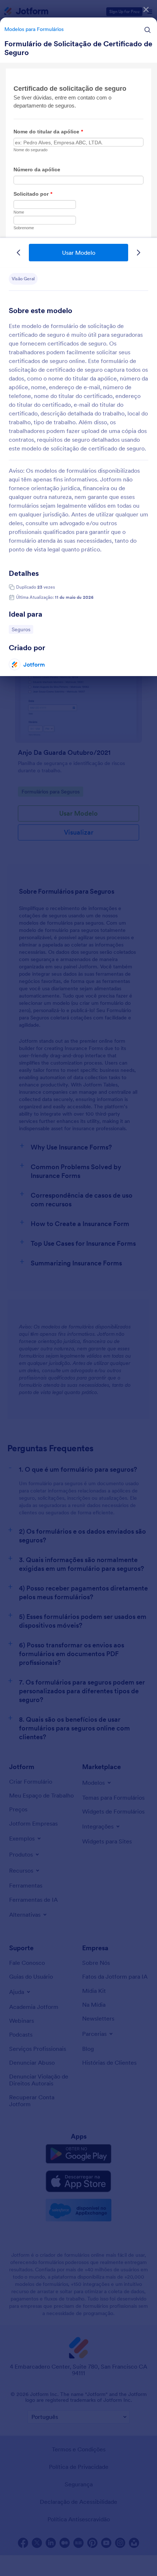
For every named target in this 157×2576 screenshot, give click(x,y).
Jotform (34, 664)
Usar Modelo (79, 253)
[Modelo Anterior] (19, 253)
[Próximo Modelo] (138, 253)
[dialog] (78, 1288)
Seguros (22, 629)
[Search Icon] (148, 30)
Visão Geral (23, 279)
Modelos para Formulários (34, 29)
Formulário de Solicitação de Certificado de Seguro (78, 48)
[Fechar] (146, 9)
